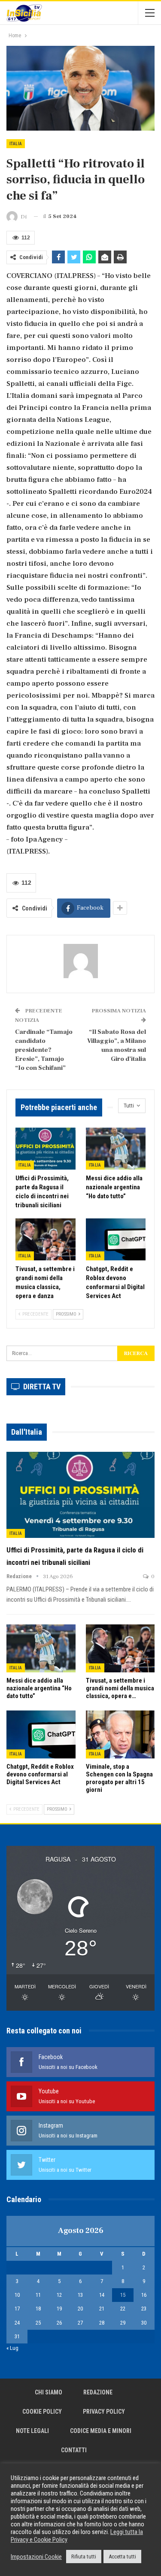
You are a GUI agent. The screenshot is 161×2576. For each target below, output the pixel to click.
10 (17, 2295)
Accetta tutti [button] (122, 2557)
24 (17, 2323)
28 (102, 2323)
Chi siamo (49, 2392)
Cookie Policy (42, 2412)
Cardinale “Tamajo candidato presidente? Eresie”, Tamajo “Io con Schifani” (44, 1050)
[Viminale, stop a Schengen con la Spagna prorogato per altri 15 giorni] (120, 1734)
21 (102, 2309)
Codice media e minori (101, 2431)
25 (38, 2323)
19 (59, 2309)
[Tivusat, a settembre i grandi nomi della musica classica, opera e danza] (46, 1239)
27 (80, 2323)
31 (17, 2336)
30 (144, 2323)
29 (123, 2323)
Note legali (32, 2431)
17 (17, 2309)
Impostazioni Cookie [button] (36, 2557)
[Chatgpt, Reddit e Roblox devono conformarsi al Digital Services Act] (116, 1239)
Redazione (98, 2392)
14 (102, 2295)
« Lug (12, 2348)
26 (59, 2323)
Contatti (74, 2450)
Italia (16, 144)
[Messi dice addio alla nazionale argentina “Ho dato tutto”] (116, 1149)
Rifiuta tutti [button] (84, 2557)
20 (80, 2309)
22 (123, 2309)
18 (38, 2309)
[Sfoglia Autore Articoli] (80, 961)
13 (80, 2295)
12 (59, 2295)
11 (38, 2295)
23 (144, 2309)
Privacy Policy (104, 2412)
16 (144, 2295)
